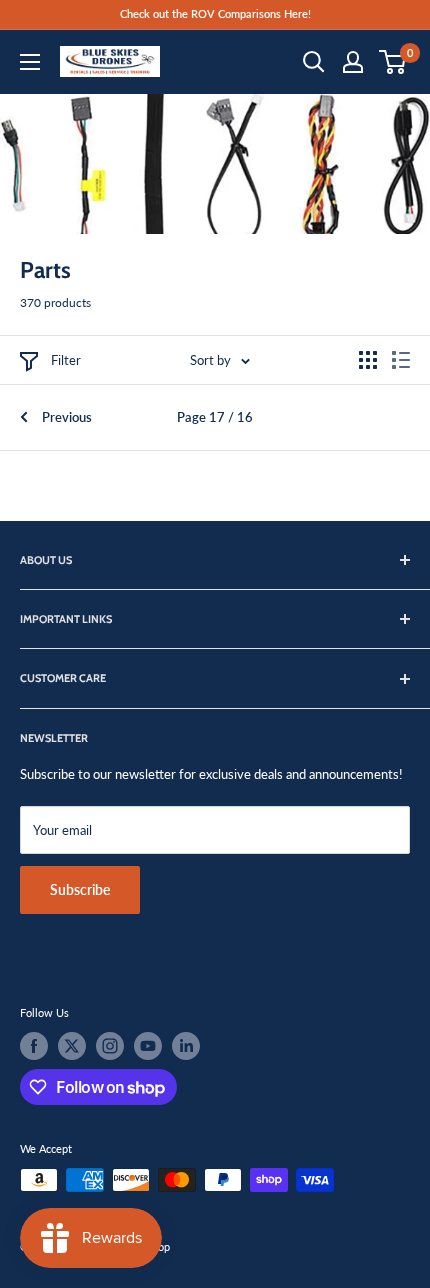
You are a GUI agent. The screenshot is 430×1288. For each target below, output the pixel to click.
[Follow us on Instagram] (110, 1046)
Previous (67, 417)
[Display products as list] (401, 360)
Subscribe (80, 889)
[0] (393, 62)
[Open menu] (30, 62)
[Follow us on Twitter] (72, 1046)
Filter (66, 360)
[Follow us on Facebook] (34, 1046)
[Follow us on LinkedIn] (186, 1046)
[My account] (353, 62)
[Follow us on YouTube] (148, 1046)
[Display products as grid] (368, 360)
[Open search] (314, 62)
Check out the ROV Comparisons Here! (215, 13)
